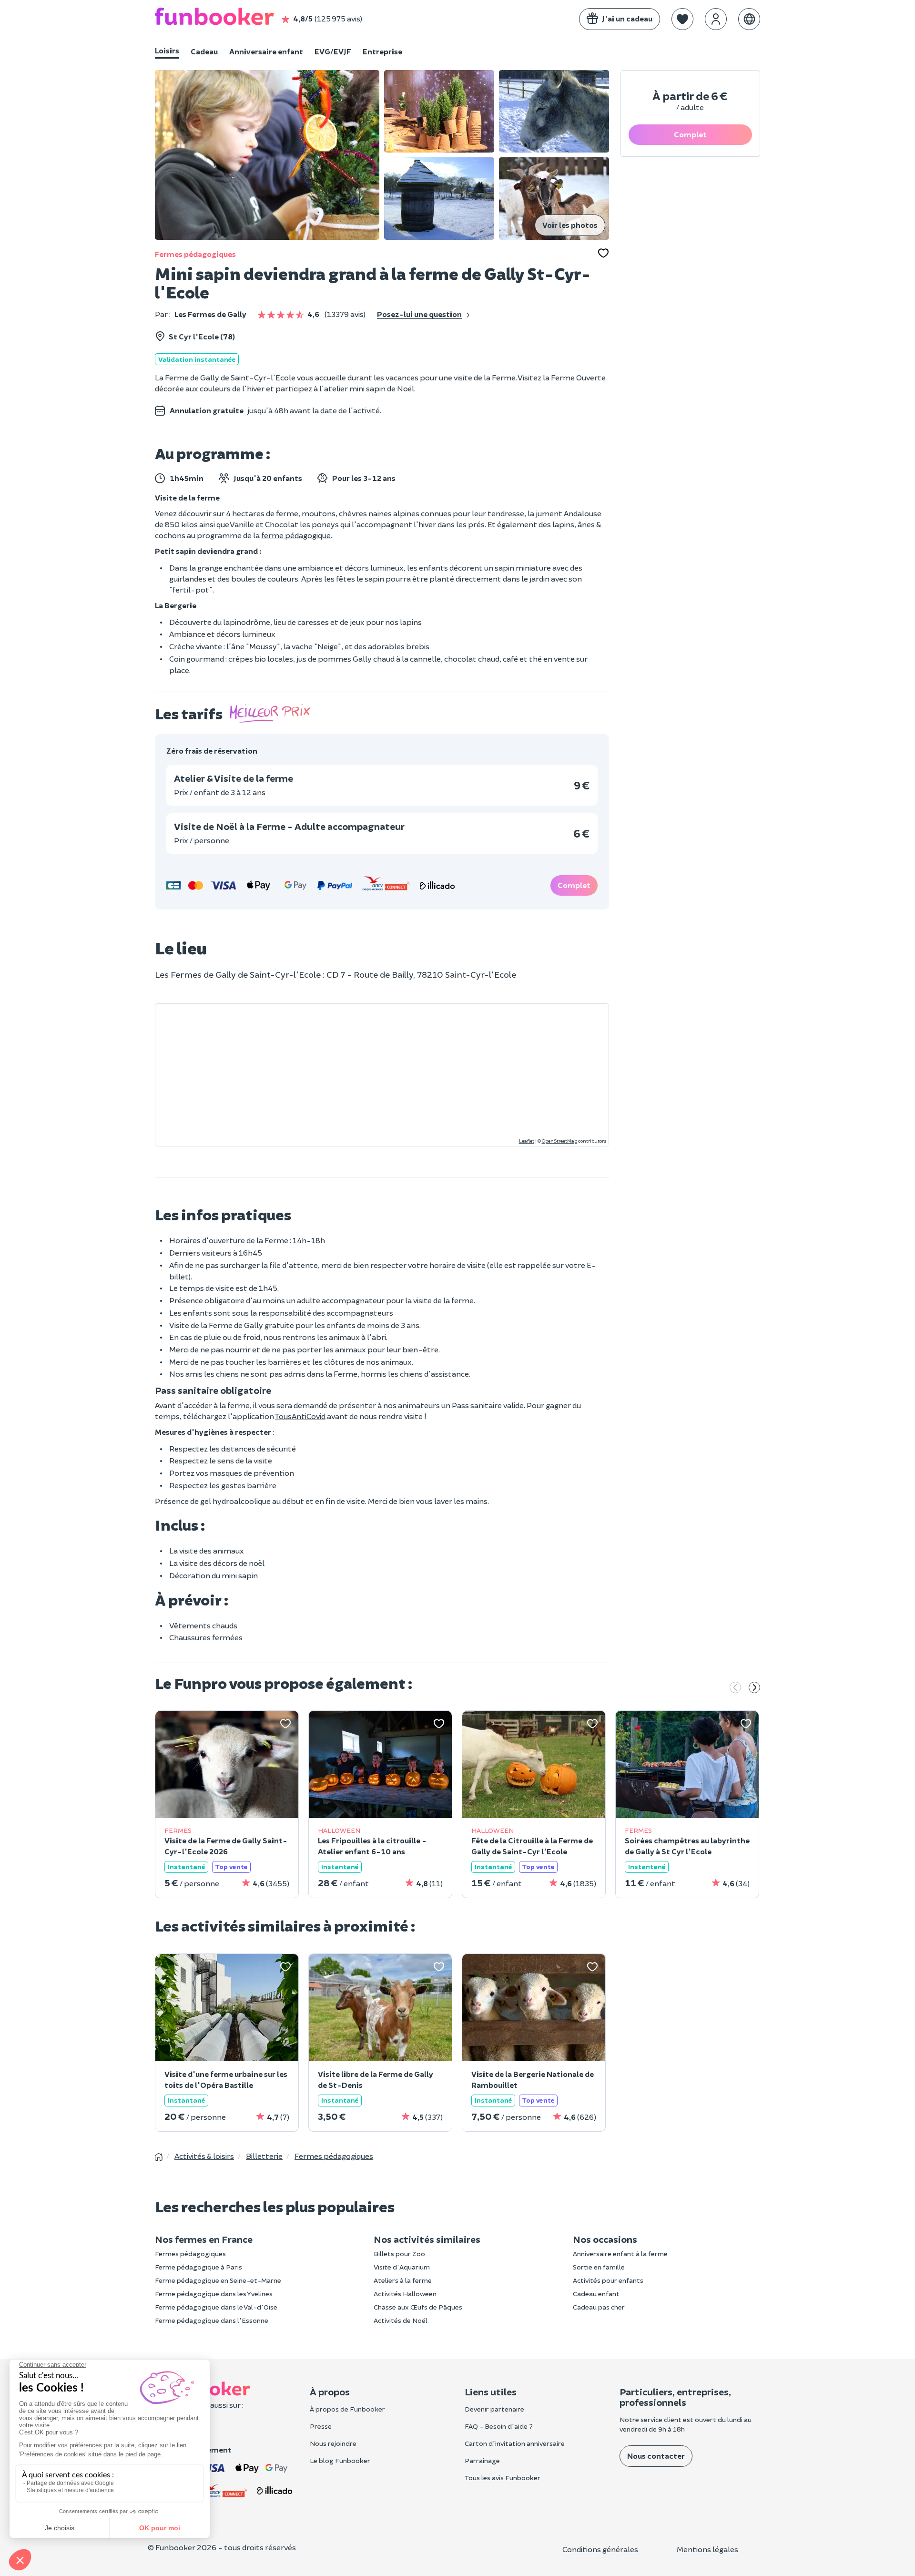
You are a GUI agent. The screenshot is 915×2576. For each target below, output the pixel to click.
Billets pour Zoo (399, 2254)
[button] (682, 19)
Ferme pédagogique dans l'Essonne (212, 2320)
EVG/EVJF (333, 51)
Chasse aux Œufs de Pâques (418, 2307)
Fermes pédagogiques (195, 254)
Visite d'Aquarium (402, 2267)
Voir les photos (570, 225)
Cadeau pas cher (599, 2307)
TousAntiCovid (300, 1416)
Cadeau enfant (596, 2294)
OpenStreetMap (559, 1141)
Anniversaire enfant (266, 51)
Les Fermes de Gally (210, 314)
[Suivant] (754, 1688)
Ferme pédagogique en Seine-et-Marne (218, 2280)
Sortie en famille (599, 2267)
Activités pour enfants (608, 2280)
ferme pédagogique (296, 535)
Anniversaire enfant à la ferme (620, 2254)
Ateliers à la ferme (403, 2280)
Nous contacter (656, 2456)
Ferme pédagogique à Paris (198, 2267)
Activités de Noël (401, 2320)
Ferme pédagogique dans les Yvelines (214, 2294)
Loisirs (167, 50)
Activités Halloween (405, 2294)
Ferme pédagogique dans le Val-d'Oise (216, 2307)
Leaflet (527, 1141)
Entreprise (382, 51)
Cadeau (204, 51)
